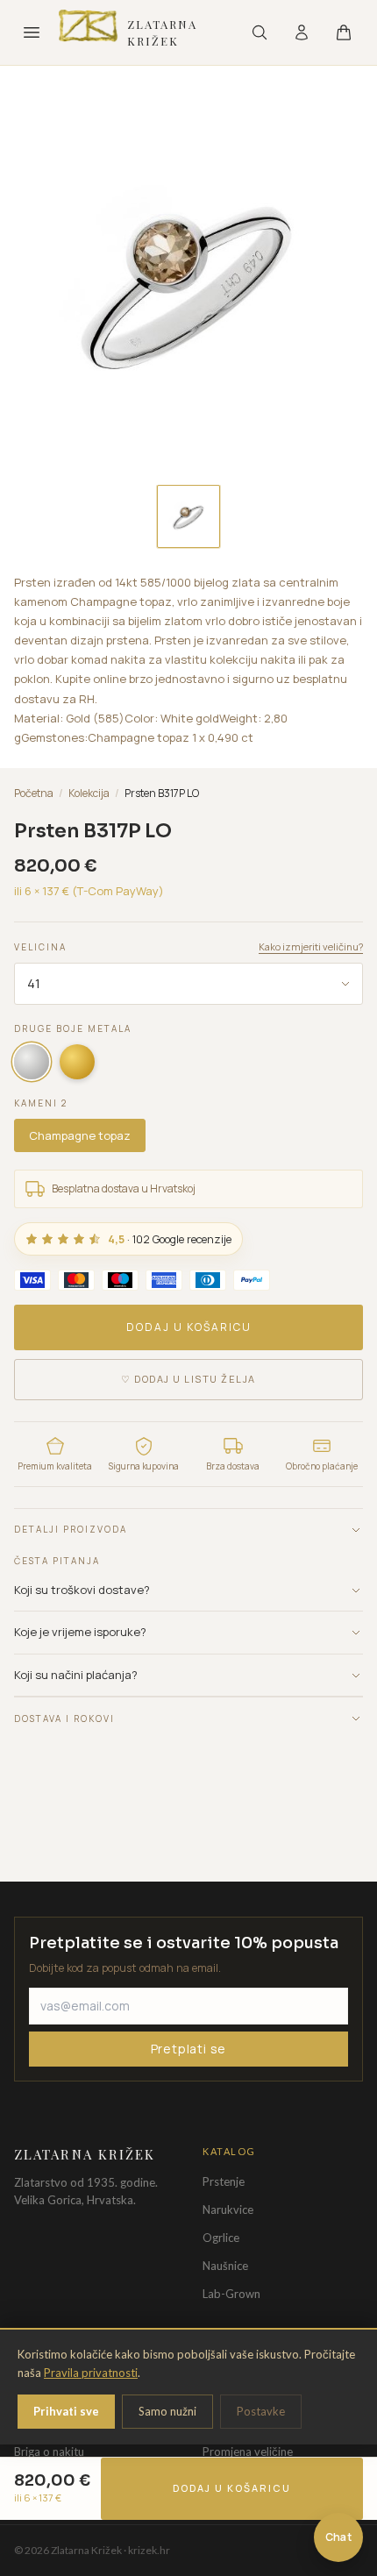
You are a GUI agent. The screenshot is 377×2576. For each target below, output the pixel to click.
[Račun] (302, 32)
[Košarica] (344, 32)
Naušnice (225, 2266)
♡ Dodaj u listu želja (188, 1379)
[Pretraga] (260, 32)
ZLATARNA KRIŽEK (163, 33)
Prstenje (224, 2181)
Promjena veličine (248, 2451)
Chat (338, 2537)
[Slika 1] (188, 516)
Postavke (261, 2411)
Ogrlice (221, 2238)
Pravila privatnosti (91, 2373)
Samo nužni (167, 2411)
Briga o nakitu (49, 2451)
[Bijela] (32, 1062)
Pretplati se (189, 2049)
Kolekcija (89, 793)
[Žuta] (77, 1062)
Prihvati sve (66, 2411)
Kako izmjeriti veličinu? (311, 946)
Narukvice (228, 2210)
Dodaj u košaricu (189, 1327)
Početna (34, 793)
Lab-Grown (231, 2294)
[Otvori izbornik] (32, 32)
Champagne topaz (80, 1135)
